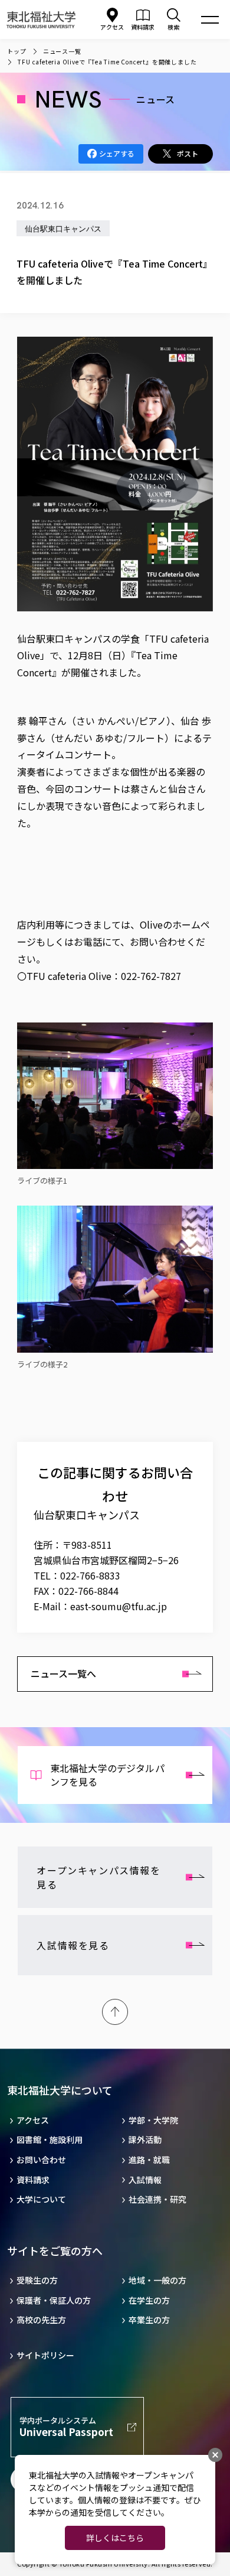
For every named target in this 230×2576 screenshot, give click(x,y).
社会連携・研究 (157, 2199)
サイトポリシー (45, 2355)
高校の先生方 (41, 2320)
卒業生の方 (149, 2320)
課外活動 (145, 2140)
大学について (41, 2199)
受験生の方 (37, 2280)
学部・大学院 (153, 2120)
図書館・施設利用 (50, 2140)
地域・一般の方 (157, 2280)
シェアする (117, 153)
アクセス (112, 27)
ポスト (188, 153)
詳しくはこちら (115, 2538)
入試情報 (145, 2180)
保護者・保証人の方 (54, 2300)
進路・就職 (149, 2160)
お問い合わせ (41, 2160)
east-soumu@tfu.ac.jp (119, 1606)
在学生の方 (149, 2300)
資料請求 (33, 2180)
